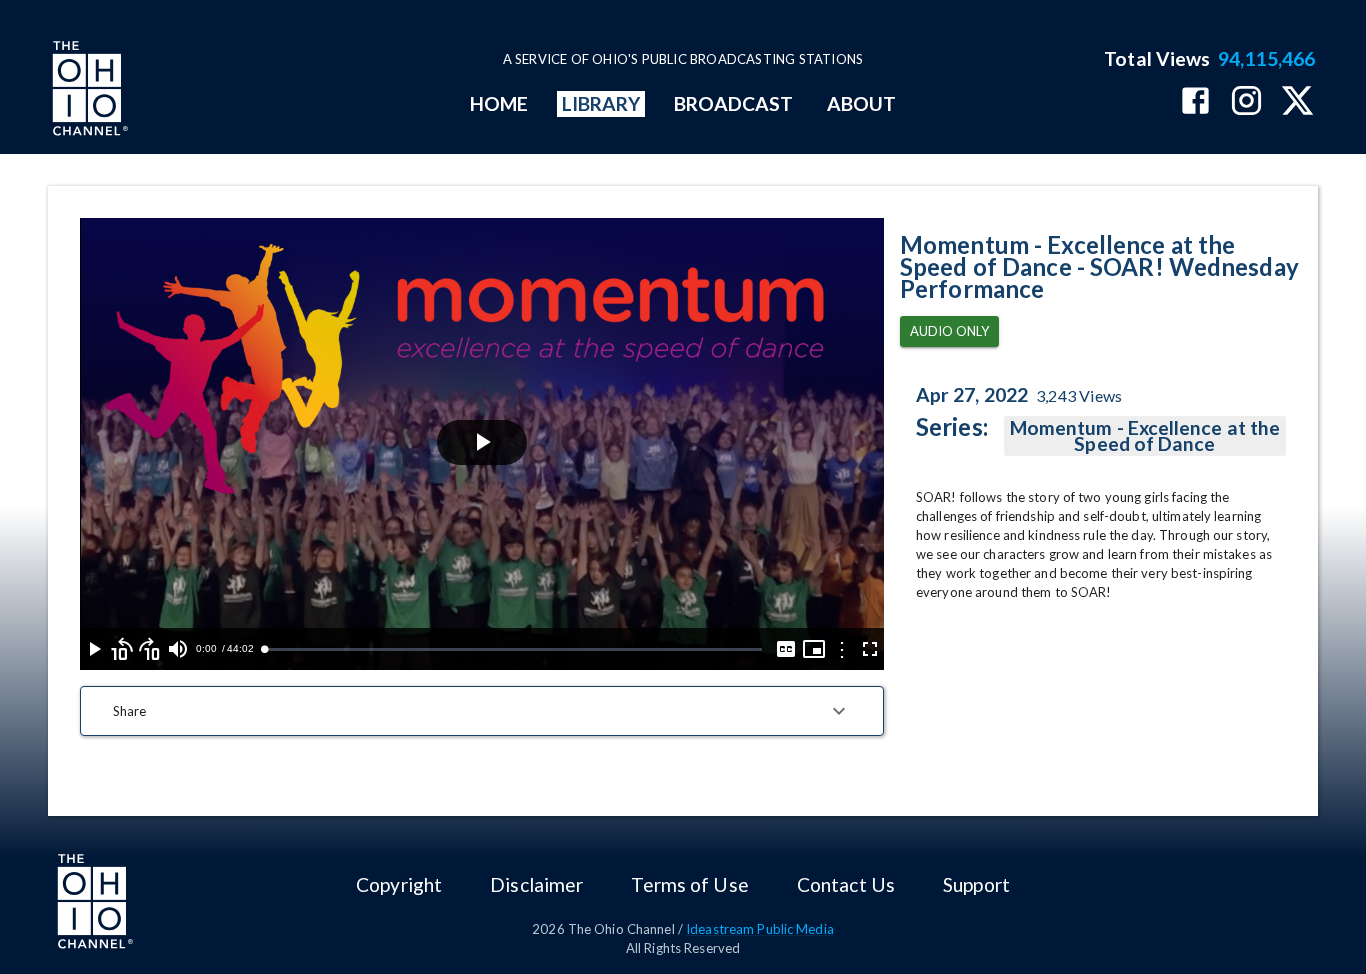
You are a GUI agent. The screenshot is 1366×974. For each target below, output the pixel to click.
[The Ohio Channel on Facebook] (1195, 102)
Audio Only (949, 331)
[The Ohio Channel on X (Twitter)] (1297, 102)
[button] (482, 711)
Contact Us (846, 884)
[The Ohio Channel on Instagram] (1246, 102)
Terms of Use (689, 884)
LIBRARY (601, 103)
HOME (499, 103)
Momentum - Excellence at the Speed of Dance (1145, 435)
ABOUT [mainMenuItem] (861, 103)
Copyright (399, 884)
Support (976, 884)
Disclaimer (536, 884)
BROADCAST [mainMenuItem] (734, 103)
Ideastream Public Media (760, 929)
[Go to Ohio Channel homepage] (88, 91)
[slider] (513, 649)
